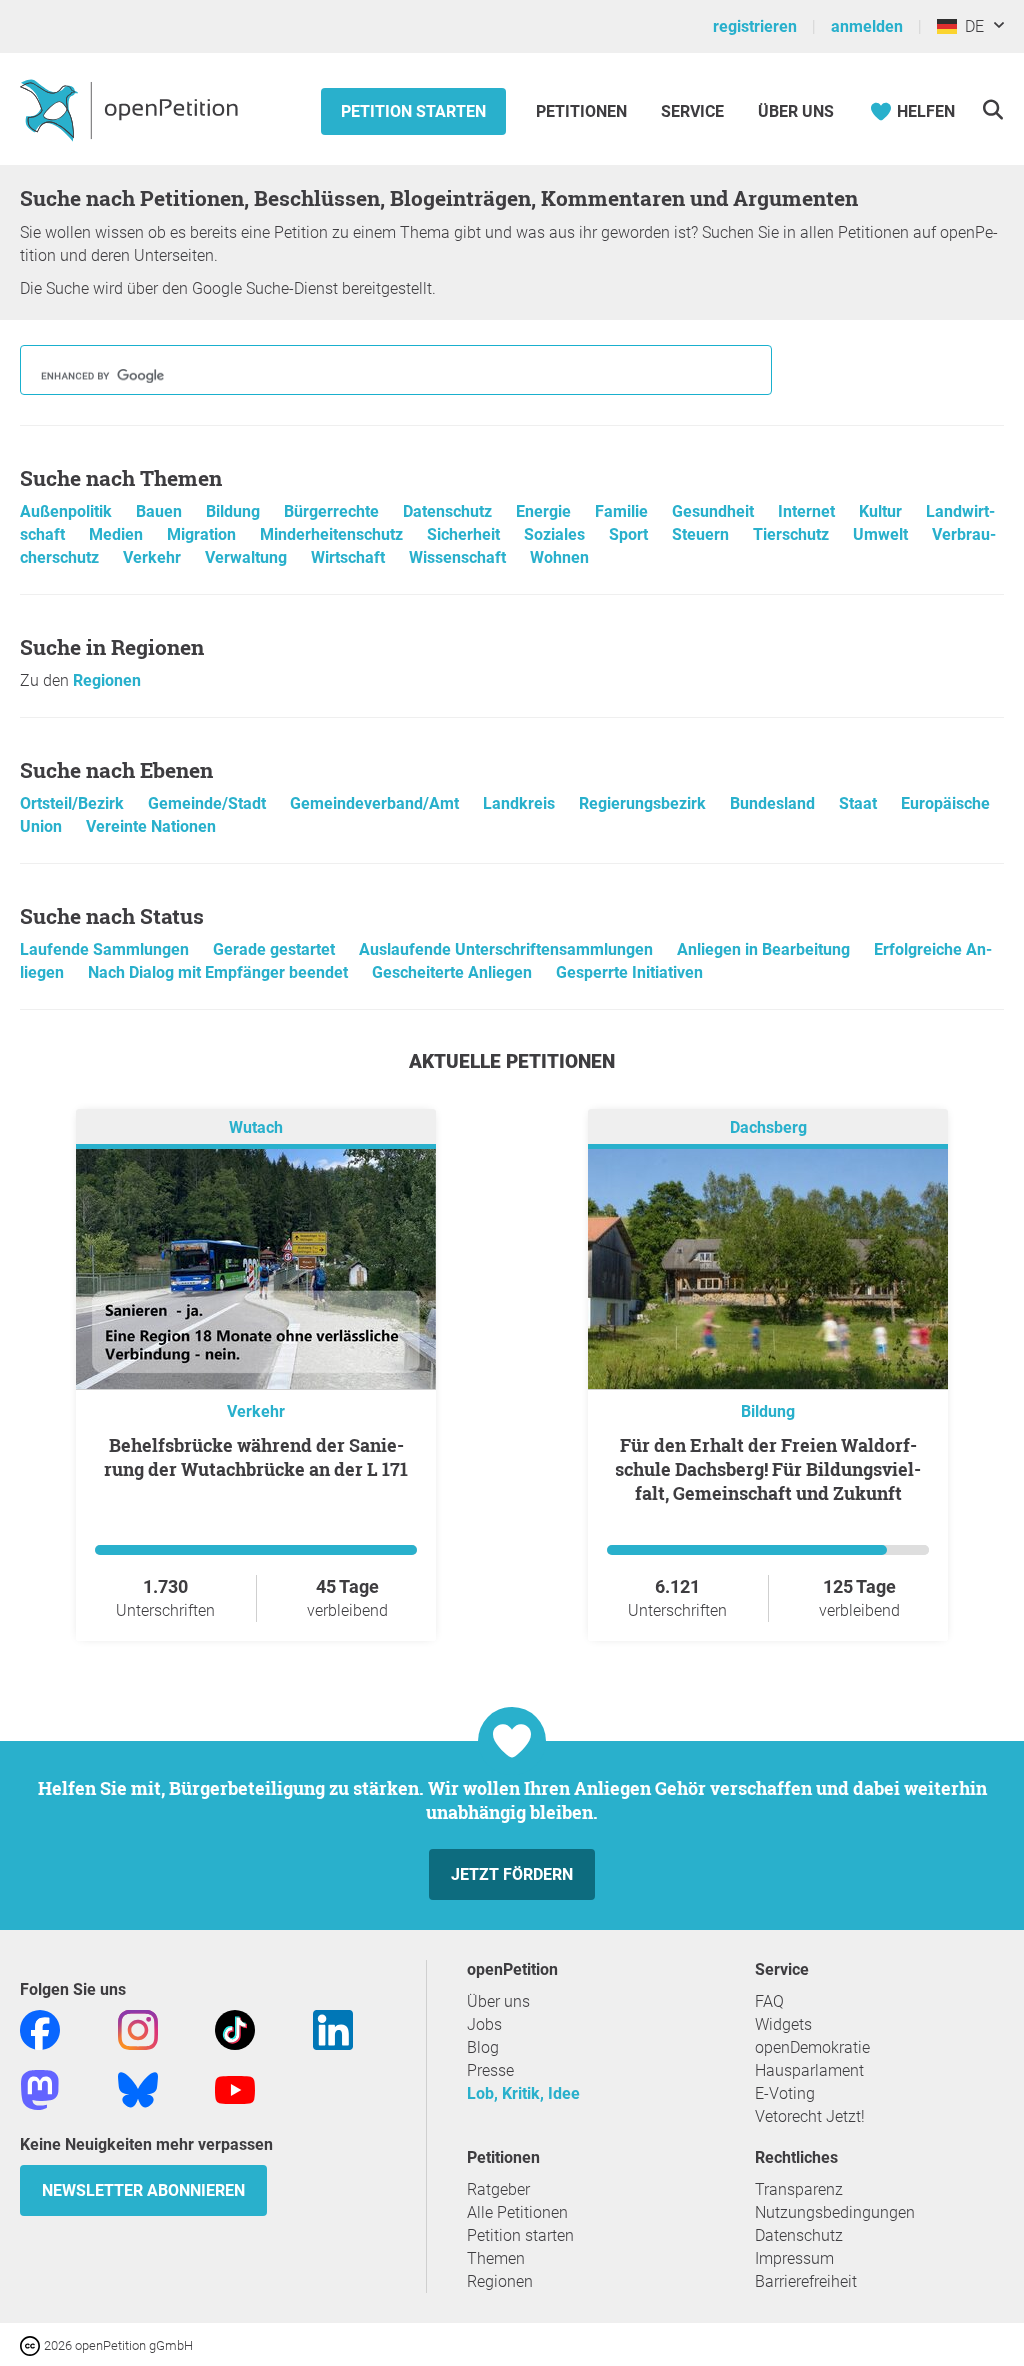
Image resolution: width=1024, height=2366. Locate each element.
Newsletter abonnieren (143, 2190)
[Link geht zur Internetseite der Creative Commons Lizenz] (32, 2344)
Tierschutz (793, 534)
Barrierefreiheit (806, 2281)
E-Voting (785, 2093)
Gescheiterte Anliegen (454, 972)
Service (692, 111)
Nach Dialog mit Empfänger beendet (220, 972)
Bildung (235, 511)
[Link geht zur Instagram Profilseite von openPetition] (138, 2028)
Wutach (256, 1127)
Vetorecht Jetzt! (810, 2116)
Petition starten (413, 111)
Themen (496, 2258)
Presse (490, 2070)
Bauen (161, 511)
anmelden (867, 26)
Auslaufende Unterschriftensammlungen (508, 949)
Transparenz (799, 2189)
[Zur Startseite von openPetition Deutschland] (131, 109)
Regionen (107, 680)
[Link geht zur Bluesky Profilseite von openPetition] (138, 2088)
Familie (623, 511)
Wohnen (559, 557)
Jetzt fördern (512, 1874)
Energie (545, 511)
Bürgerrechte (333, 511)
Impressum (794, 2258)
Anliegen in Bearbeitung (765, 949)
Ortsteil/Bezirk (74, 803)
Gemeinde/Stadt (209, 803)
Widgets (783, 2024)
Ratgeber (498, 2189)
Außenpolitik (68, 511)
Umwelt (882, 534)
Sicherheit (465, 534)
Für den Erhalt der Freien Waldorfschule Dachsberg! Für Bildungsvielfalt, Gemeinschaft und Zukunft (768, 1469)
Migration (203, 534)
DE (970, 26)
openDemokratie (812, 2047)
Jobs (484, 2024)
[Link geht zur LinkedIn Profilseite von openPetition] (333, 2028)
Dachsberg (768, 1127)
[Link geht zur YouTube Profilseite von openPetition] (235, 2088)
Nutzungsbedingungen (835, 2212)
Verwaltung (248, 557)
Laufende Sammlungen (106, 949)
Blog (483, 2047)
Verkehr (154, 557)
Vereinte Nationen (151, 826)
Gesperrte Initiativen (629, 972)
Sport (630, 534)
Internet (808, 511)
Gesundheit (715, 511)
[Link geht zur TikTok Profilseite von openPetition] (235, 2028)
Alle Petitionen (517, 2212)
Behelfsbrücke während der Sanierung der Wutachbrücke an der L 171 (256, 1457)
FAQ (769, 2001)
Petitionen (583, 111)
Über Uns (796, 111)
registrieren (755, 26)
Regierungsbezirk (644, 803)
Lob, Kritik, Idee (523, 2093)
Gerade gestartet (276, 949)
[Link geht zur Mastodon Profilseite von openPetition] (40, 2088)
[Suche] (992, 109)
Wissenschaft (459, 557)
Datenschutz (449, 511)
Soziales (556, 534)
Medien (118, 534)
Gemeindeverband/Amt (376, 803)
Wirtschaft (350, 557)
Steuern (702, 534)
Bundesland (774, 803)
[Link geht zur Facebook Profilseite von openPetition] (40, 2028)
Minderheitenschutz (333, 534)
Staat (860, 803)
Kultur (882, 511)
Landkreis (521, 803)
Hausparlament (809, 2070)
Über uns (498, 2001)
